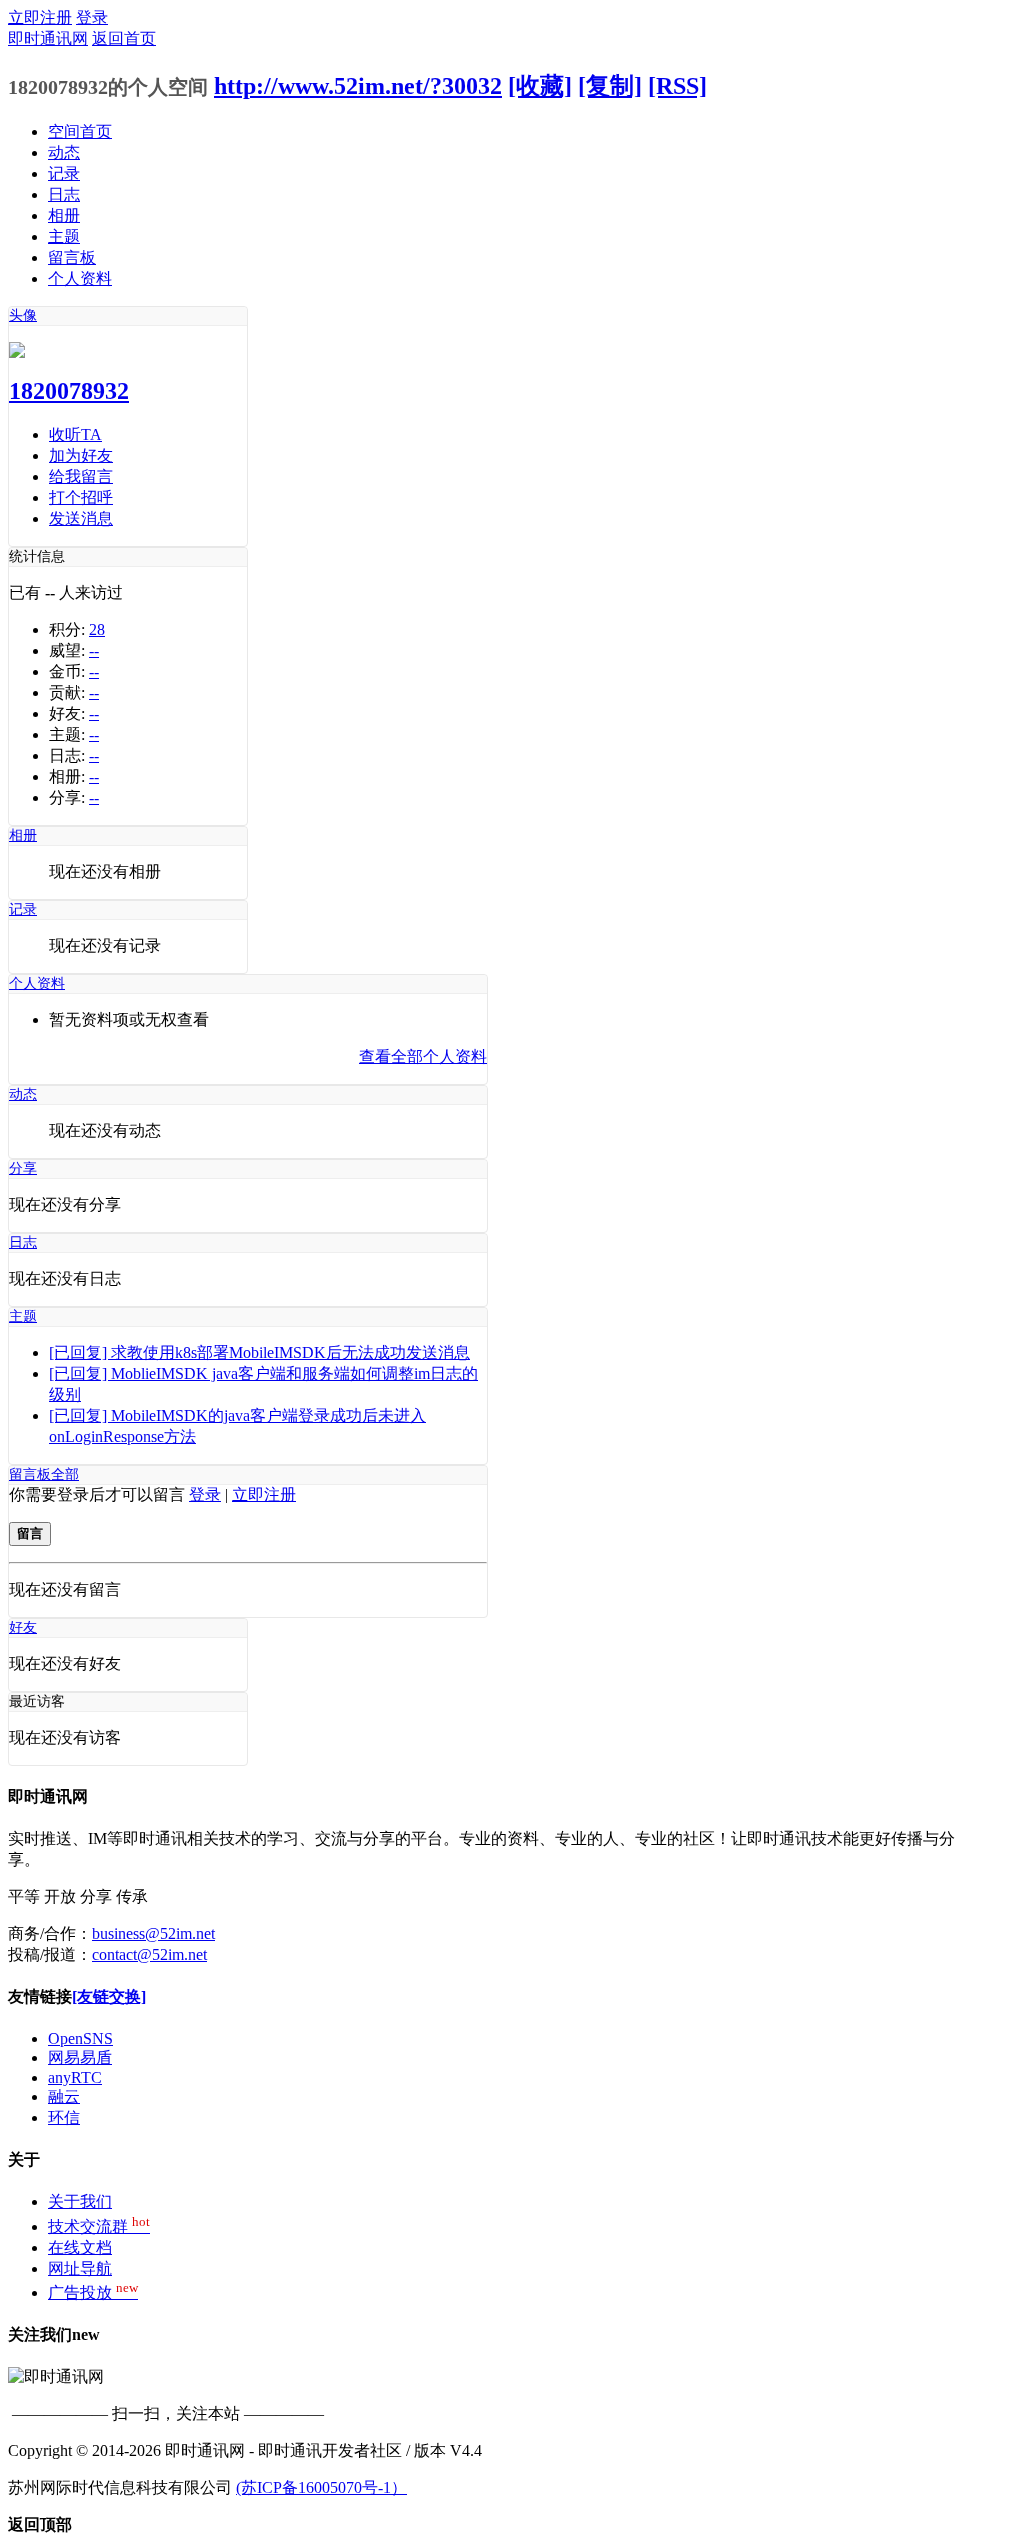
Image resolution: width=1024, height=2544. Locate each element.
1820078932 (69, 391)
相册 (64, 215)
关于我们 (80, 2201)
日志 (64, 194)
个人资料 (80, 278)
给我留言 (81, 476)
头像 (23, 315)
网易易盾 (80, 2057)
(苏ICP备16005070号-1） (321, 2487)
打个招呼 (81, 497)
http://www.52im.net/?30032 (358, 86)
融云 (64, 2096)
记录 (64, 173)
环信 (64, 2117)
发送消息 (81, 518)
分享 (23, 1168)
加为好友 (81, 455)
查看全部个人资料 (423, 1056)
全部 (65, 1474)
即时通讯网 (48, 38)
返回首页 (124, 38)
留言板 (72, 257)
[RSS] (677, 86)
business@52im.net (153, 1933)
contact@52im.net (149, 1954)
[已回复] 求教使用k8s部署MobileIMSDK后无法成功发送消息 (259, 1352)
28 (97, 629)
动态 (64, 152)
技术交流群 (99, 2226)
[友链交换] (109, 1996)
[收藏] (540, 86)
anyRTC (75, 2077)
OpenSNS (80, 2038)
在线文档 (80, 2247)
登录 (92, 17)
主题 (64, 236)
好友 (23, 1627)
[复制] (610, 86)
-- (94, 650)
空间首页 (80, 131)
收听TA (75, 434)
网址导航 (80, 2268)
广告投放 (93, 2292)
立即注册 (40, 17)
